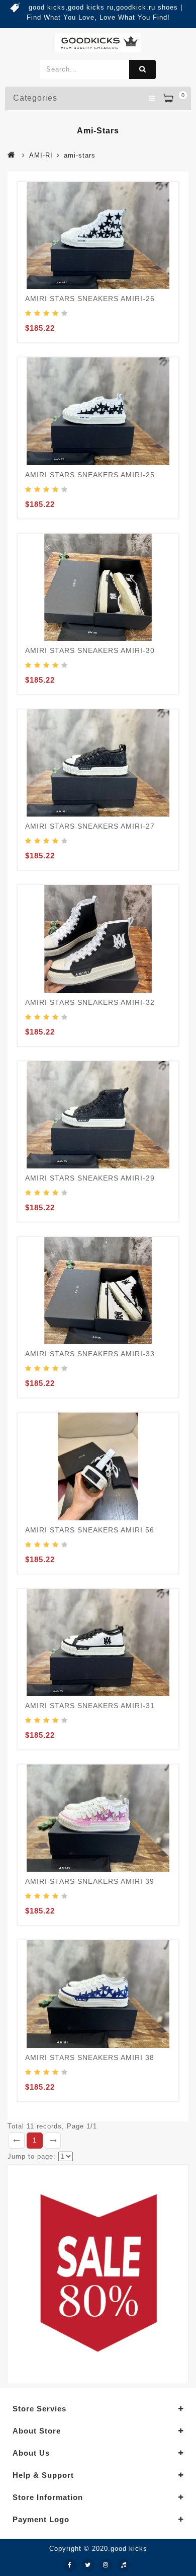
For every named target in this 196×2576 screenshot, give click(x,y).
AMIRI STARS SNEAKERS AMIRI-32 (90, 1002)
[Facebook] (70, 2565)
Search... (142, 69)
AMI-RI (41, 155)
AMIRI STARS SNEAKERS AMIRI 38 (90, 2057)
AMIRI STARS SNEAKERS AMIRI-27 (90, 826)
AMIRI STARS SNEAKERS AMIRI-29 (90, 1178)
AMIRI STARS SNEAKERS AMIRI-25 (90, 475)
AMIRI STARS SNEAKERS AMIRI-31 (90, 1706)
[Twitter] (88, 2565)
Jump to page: (32, 2156)
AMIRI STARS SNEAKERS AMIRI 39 (90, 1881)
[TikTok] (124, 2565)
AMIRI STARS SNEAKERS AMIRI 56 (90, 1530)
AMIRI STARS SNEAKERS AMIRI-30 (90, 650)
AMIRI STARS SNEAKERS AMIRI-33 (90, 1354)
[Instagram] (106, 2565)
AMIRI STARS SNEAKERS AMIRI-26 (90, 299)
